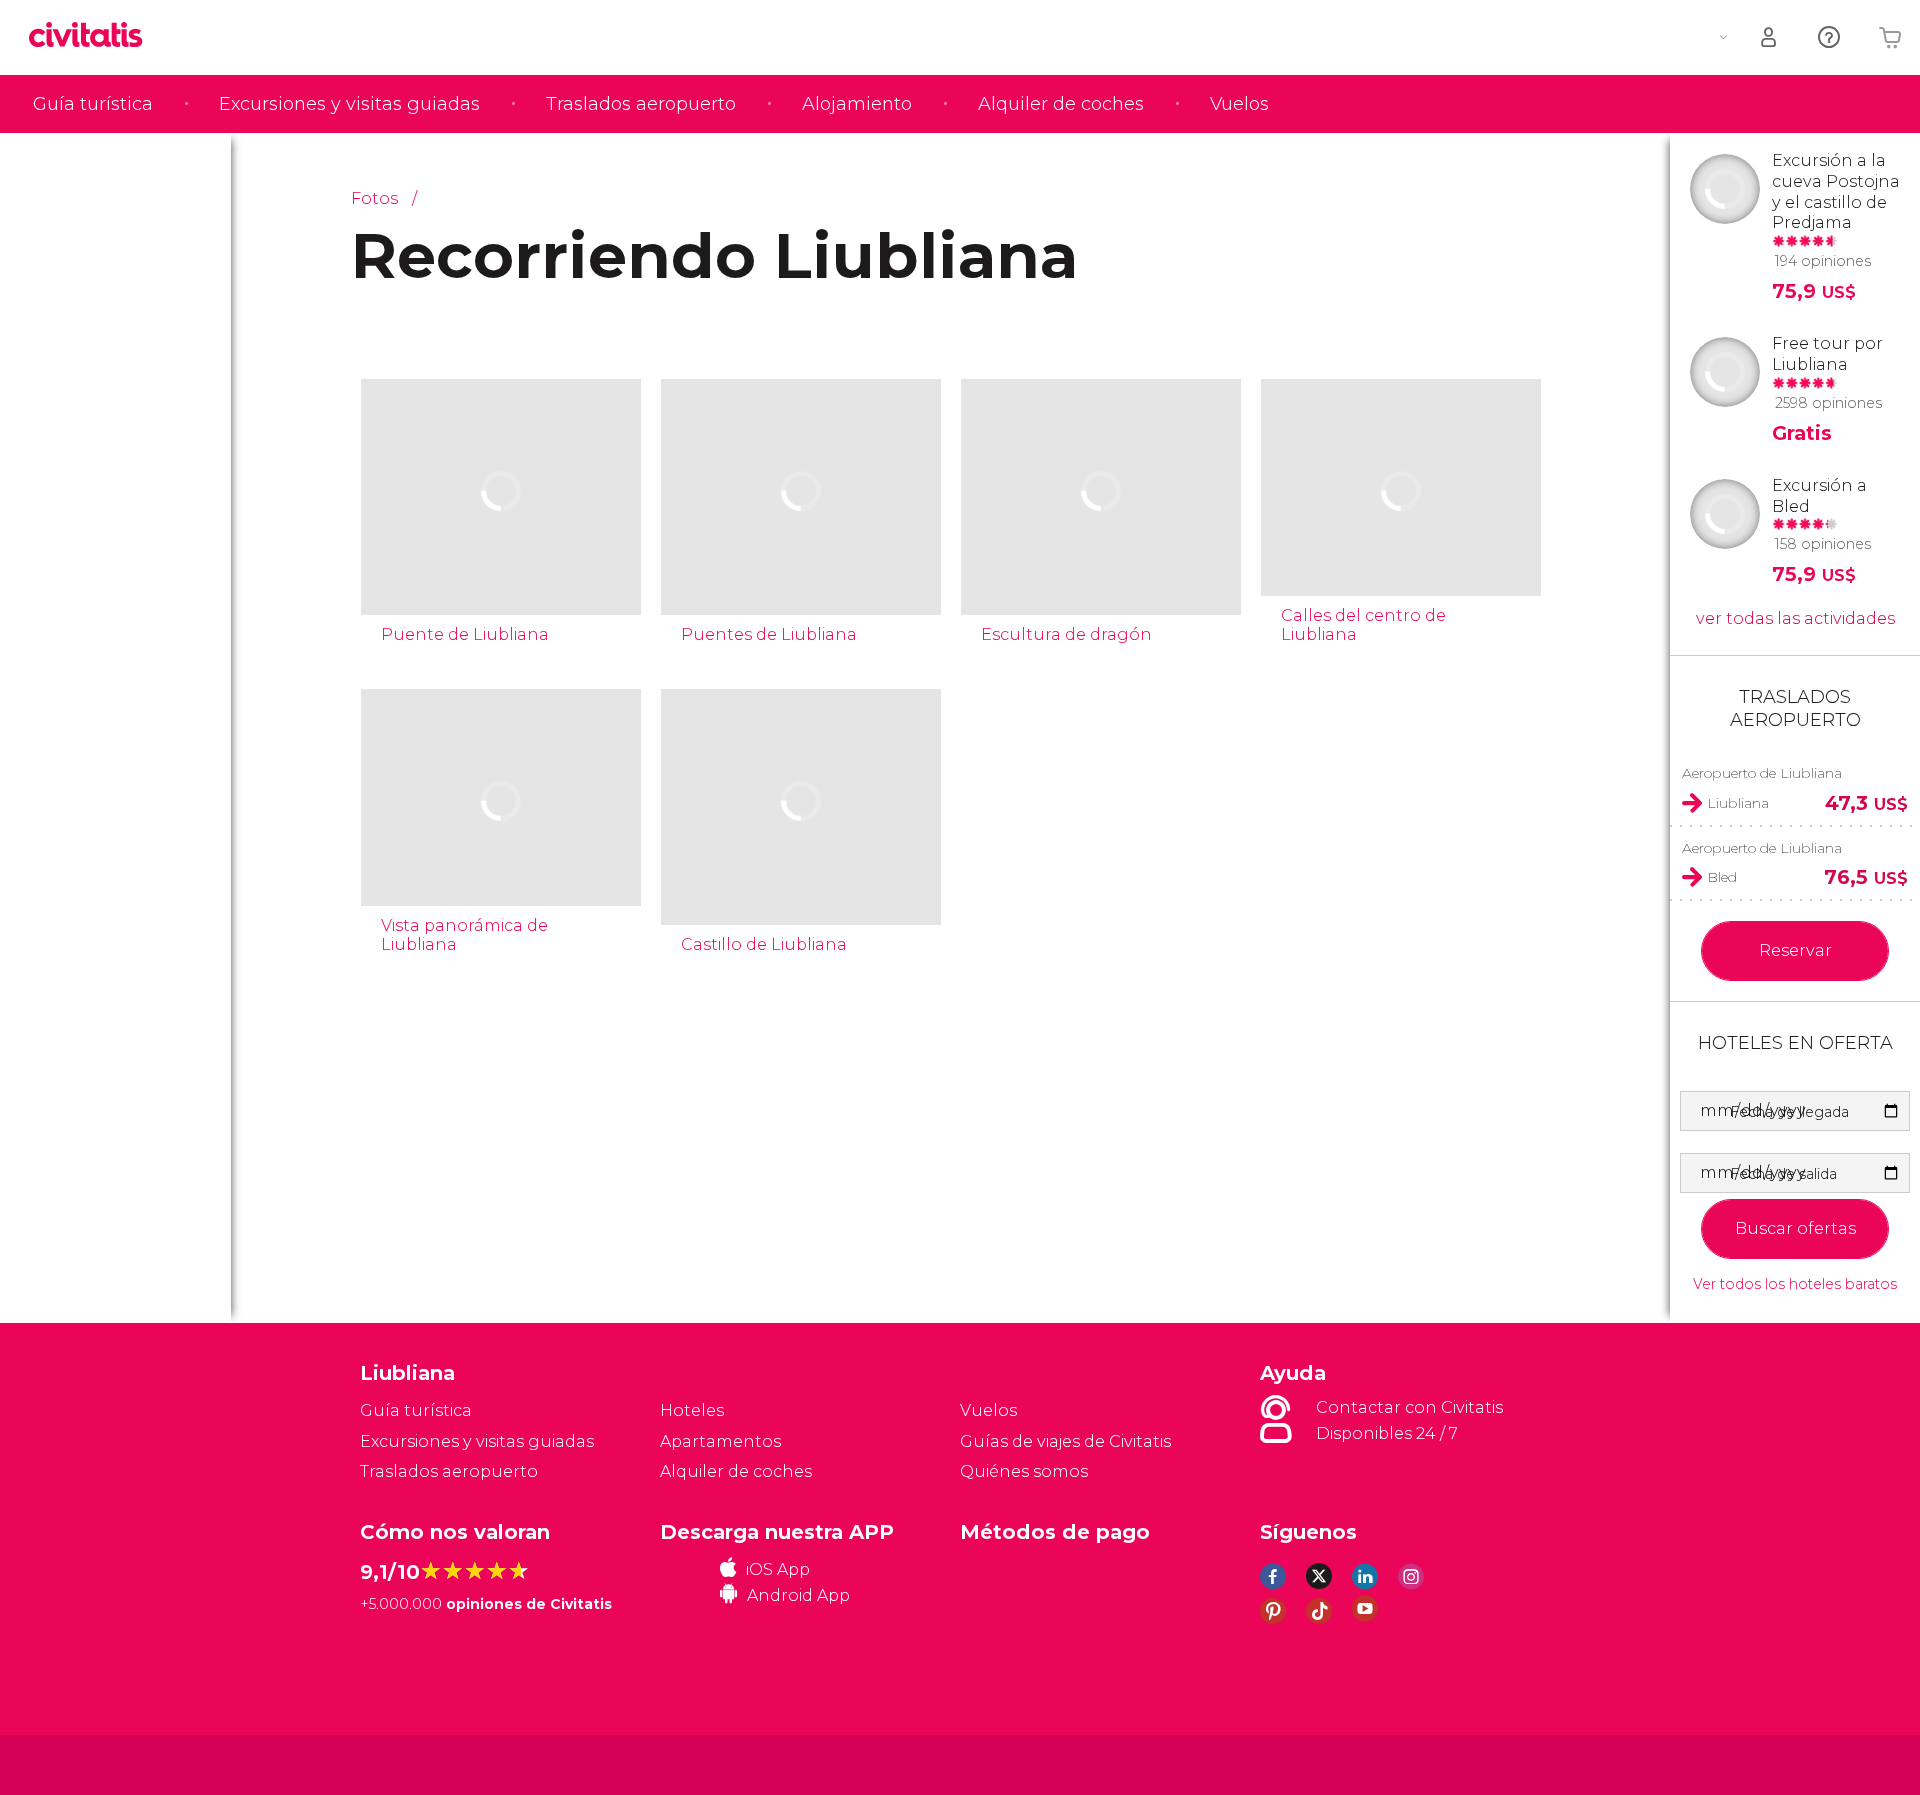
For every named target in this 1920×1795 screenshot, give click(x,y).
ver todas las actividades (1795, 618)
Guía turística (93, 104)
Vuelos (1239, 104)
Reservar (1795, 950)
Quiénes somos (1024, 1471)
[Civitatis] (410, 1763)
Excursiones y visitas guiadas (349, 104)
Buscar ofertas (1795, 1228)
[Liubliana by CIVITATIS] (93, 36)
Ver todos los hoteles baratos (1795, 1284)
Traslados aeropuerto (641, 104)
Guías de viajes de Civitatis (1065, 1441)
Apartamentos (720, 1441)
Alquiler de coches (1061, 104)
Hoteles (692, 1410)
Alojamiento (857, 104)
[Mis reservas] (1770, 37)
